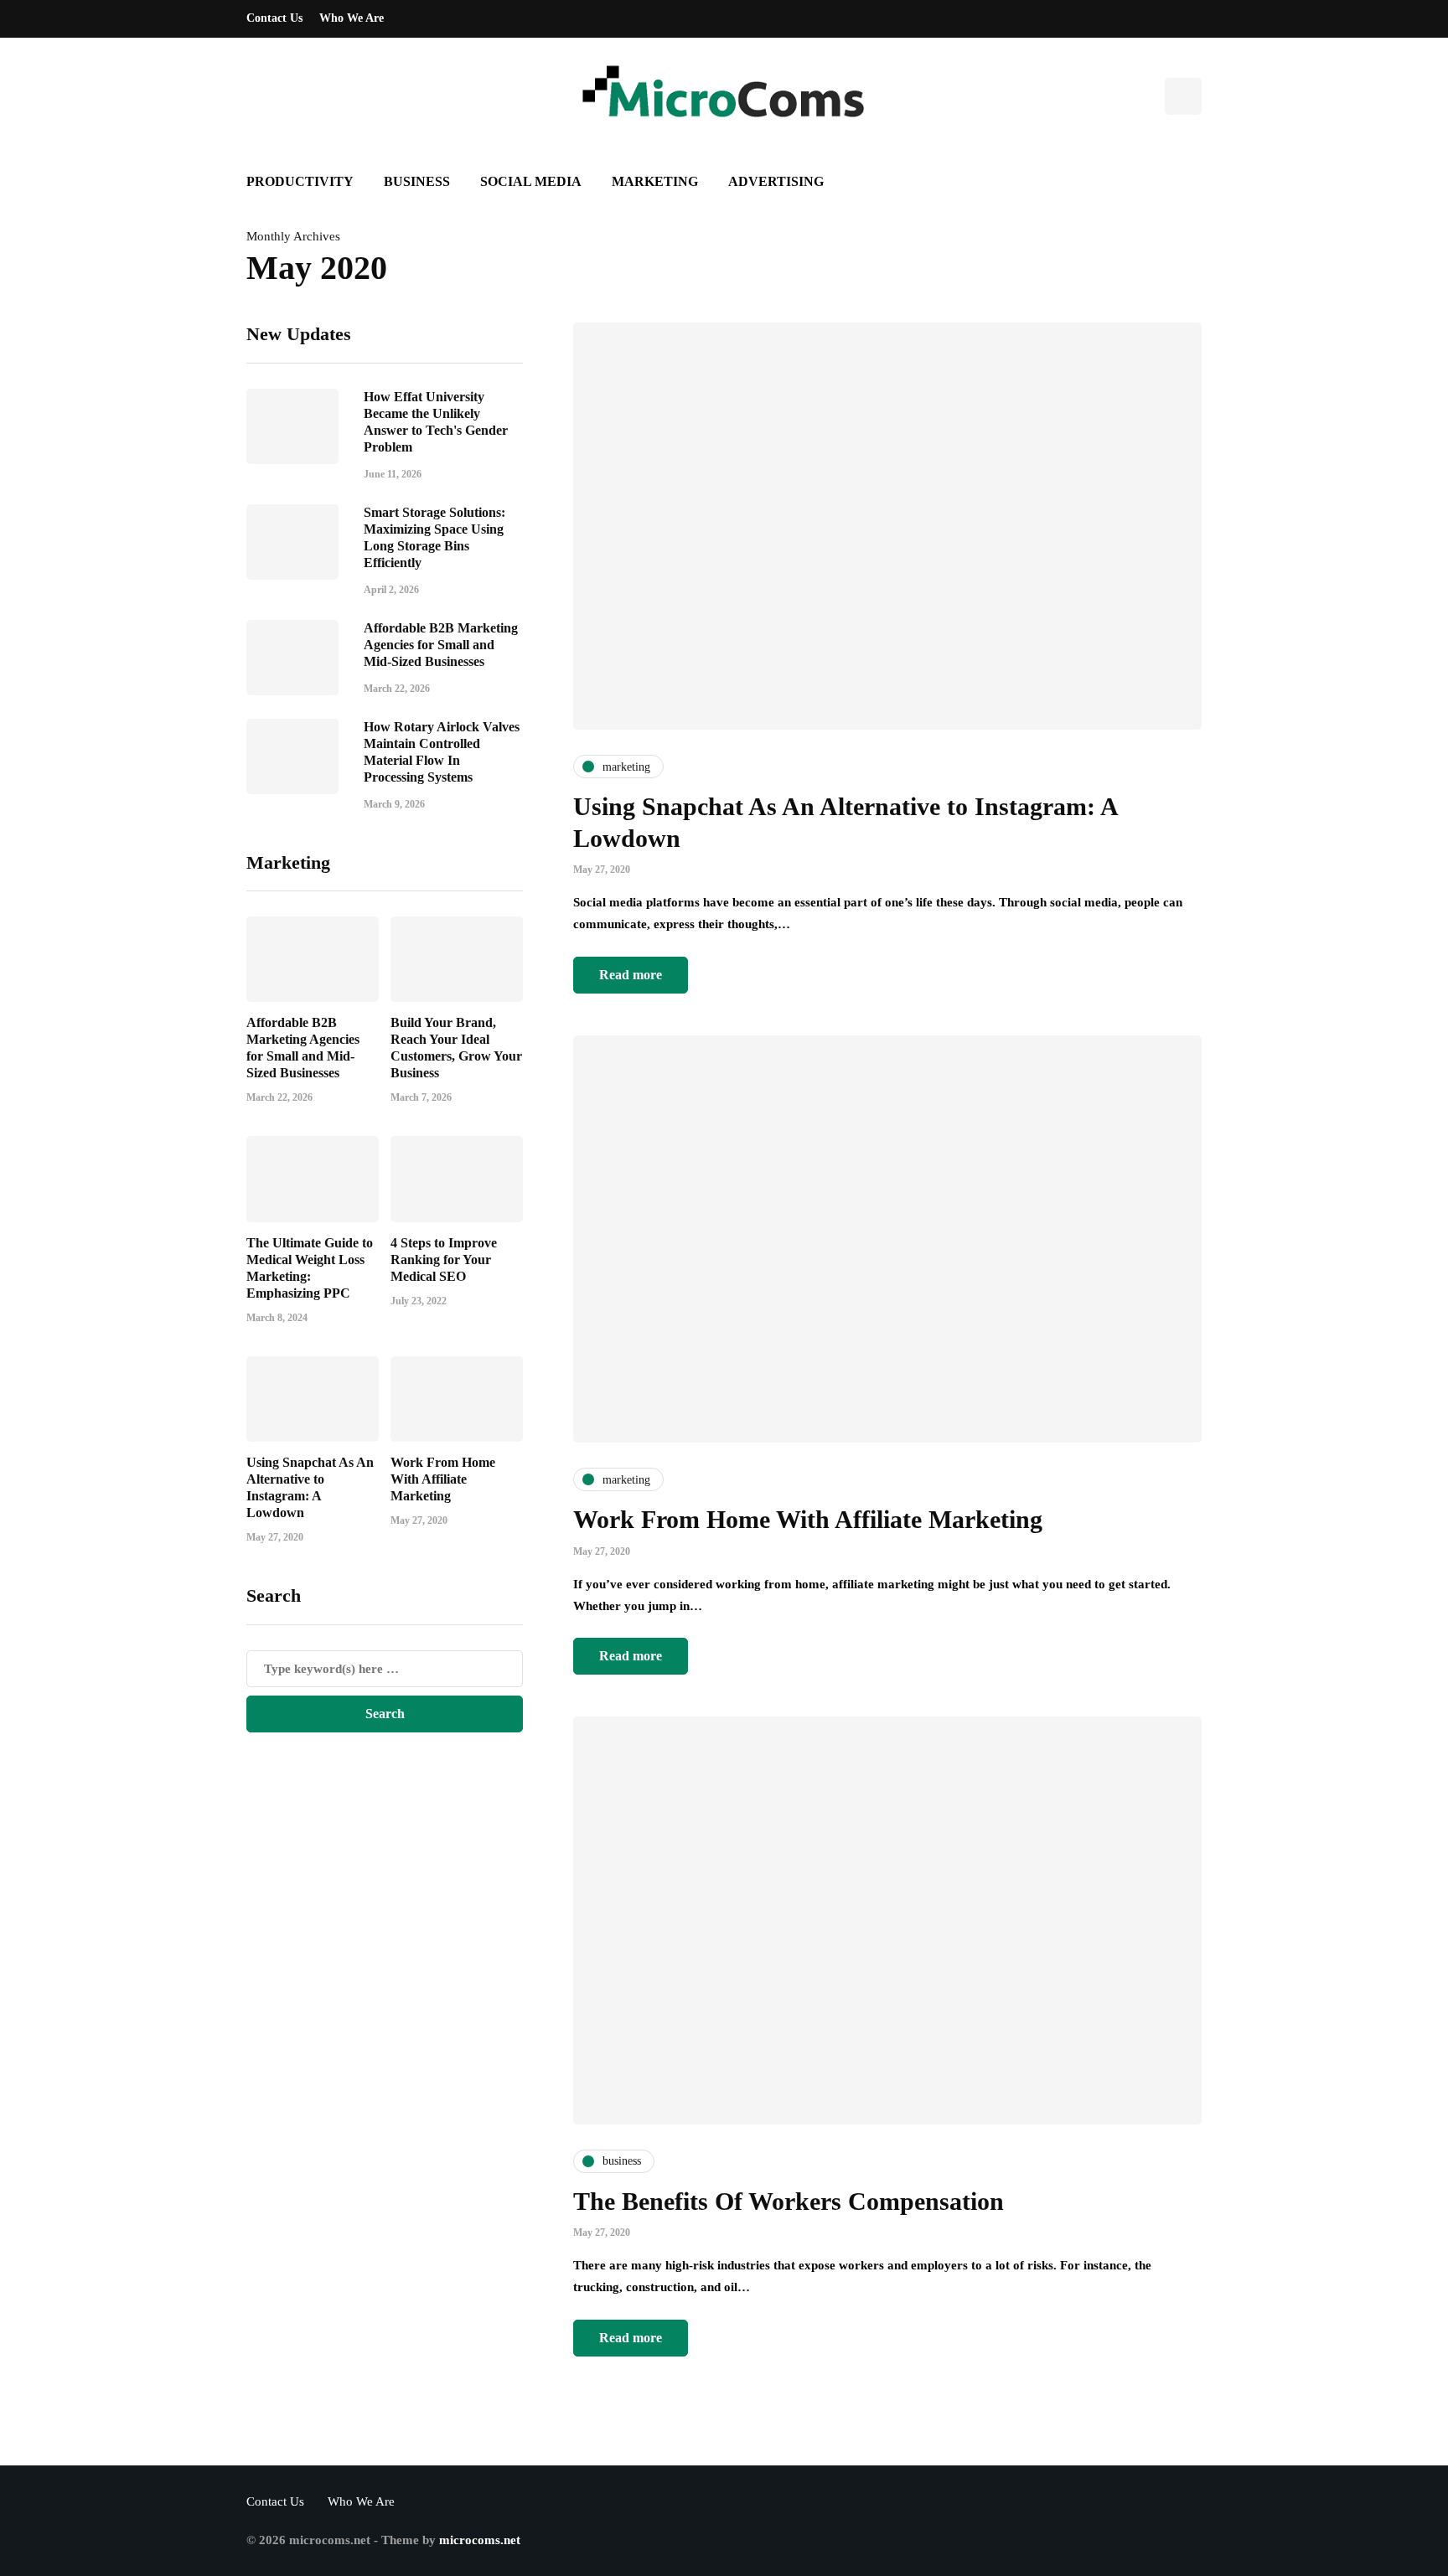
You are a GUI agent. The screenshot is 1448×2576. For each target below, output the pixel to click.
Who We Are (352, 18)
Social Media (531, 181)
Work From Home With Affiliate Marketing (443, 1479)
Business (417, 181)
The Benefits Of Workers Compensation (789, 2201)
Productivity (300, 181)
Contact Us (274, 18)
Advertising (776, 181)
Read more (631, 975)
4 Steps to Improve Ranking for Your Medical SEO (444, 1260)
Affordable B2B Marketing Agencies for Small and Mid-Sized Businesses (441, 644)
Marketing (655, 181)
